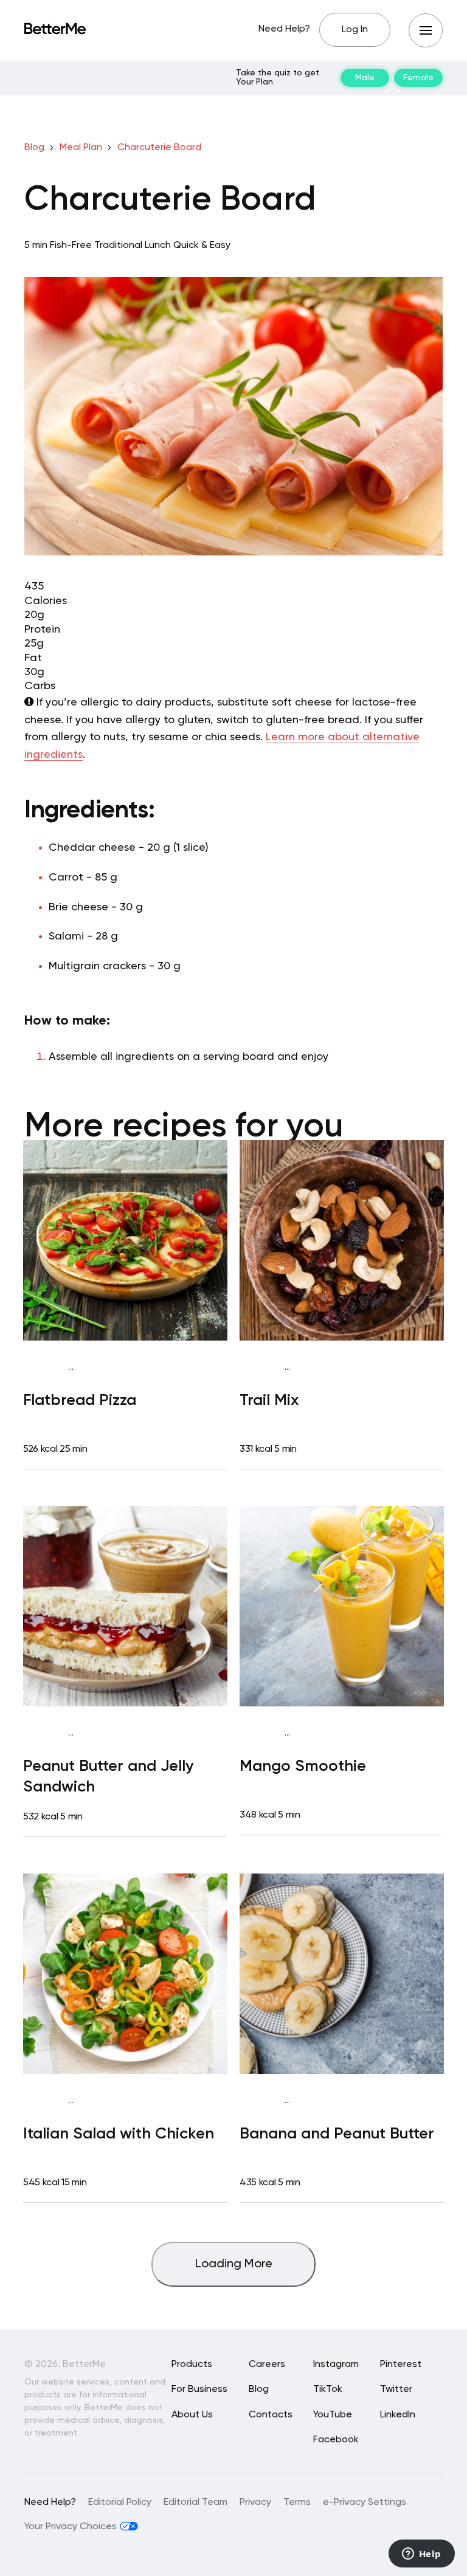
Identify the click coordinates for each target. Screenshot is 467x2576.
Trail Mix (269, 1401)
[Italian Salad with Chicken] (125, 1974)
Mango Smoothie (303, 1767)
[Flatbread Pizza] (125, 1240)
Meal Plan (81, 148)
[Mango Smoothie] (342, 1606)
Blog (34, 148)
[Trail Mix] (342, 1240)
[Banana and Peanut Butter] (342, 1974)
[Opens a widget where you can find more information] (421, 2555)
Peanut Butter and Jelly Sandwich (109, 1777)
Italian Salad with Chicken (119, 2134)
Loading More (234, 2264)
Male (365, 78)
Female (418, 78)
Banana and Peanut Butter (337, 2134)
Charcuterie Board (159, 148)
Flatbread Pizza (80, 1401)
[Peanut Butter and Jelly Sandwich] (125, 1606)
